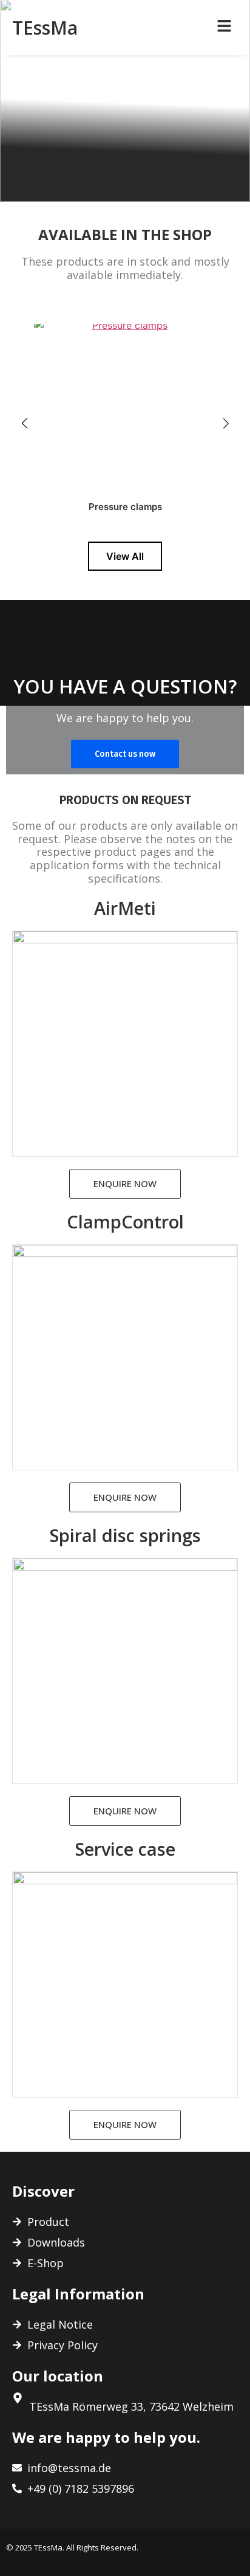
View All (125, 556)
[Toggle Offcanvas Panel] (224, 28)
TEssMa (45, 28)
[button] (24, 423)
